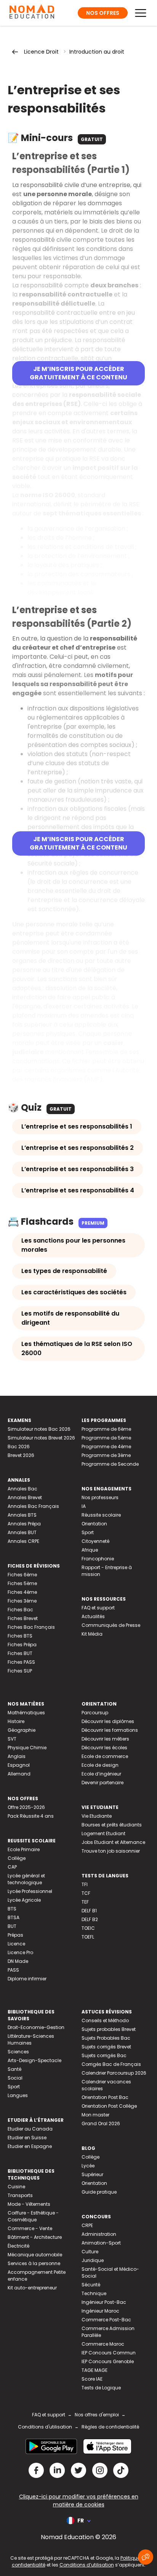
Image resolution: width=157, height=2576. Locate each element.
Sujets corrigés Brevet (106, 2047)
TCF (86, 1893)
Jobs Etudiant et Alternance (113, 1842)
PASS (13, 1970)
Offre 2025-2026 (26, 1807)
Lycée (88, 2166)
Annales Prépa (24, 1524)
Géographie (22, 1730)
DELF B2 (90, 1919)
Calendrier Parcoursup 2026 (114, 2073)
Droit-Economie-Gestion (36, 2027)
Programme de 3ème (106, 1455)
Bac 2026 (19, 1447)
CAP (12, 1867)
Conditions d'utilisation (45, 2427)
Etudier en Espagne (30, 2146)
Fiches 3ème (22, 1601)
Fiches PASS (21, 1662)
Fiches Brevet (23, 1618)
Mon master (95, 2115)
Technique (94, 2293)
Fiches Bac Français (31, 1627)
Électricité (18, 2246)
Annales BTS (22, 1515)
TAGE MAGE (95, 2370)
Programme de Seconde (110, 1464)
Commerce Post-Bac (106, 2320)
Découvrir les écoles (104, 1748)
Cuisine (16, 2187)
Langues (18, 2095)
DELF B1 (89, 1911)
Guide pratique (99, 2192)
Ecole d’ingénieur (101, 1774)
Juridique (93, 2260)
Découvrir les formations (110, 1730)
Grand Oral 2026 (101, 2123)
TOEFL (88, 1937)
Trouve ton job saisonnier (111, 1851)
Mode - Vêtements (29, 2204)
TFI (85, 1884)
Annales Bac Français (33, 1506)
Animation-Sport (101, 2243)
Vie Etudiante (97, 1816)
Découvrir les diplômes (108, 1721)
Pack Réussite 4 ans (31, 1816)
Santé (14, 2069)
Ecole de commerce (105, 1756)
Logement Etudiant (103, 1833)
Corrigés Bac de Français (111, 2064)
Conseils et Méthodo (105, 2020)
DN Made (18, 1961)
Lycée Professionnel (30, 1891)
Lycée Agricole (24, 1900)
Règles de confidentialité (110, 2427)
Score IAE (92, 2379)
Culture (90, 2252)
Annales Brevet (25, 1497)
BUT (12, 1926)
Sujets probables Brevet (109, 2029)
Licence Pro (20, 1952)
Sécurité (91, 2285)
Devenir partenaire (103, 1783)
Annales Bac (22, 1489)
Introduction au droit (97, 52)
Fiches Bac (20, 1610)
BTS (12, 1909)
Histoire (16, 1721)
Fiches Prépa (22, 1645)
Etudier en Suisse (27, 2138)
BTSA (14, 1917)
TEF (85, 1902)
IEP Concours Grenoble (108, 2361)
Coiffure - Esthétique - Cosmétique (33, 2216)
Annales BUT (22, 1532)
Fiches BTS (20, 1636)
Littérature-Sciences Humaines (31, 2039)
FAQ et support (98, 1608)
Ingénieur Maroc (100, 2311)
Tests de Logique (101, 2388)
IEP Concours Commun (109, 2353)
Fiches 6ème (22, 1575)
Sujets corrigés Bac (104, 2055)
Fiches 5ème (22, 1583)
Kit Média (92, 1634)
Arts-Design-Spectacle (34, 2060)
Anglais (17, 1756)
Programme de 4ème (106, 1447)
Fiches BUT (20, 1653)
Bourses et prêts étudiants (112, 1825)
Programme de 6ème (106, 1429)
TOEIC (88, 1928)
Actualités (93, 1616)
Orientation (94, 1524)
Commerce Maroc (103, 2344)
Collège (17, 1858)
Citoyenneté (95, 1541)
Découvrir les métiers (105, 1739)
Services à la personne (34, 2263)
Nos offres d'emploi (97, 2415)
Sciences (18, 2052)
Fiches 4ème (22, 1592)
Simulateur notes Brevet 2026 (41, 1438)
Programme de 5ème (106, 1438)
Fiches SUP (20, 1671)
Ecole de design (100, 1765)
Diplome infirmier (27, 1979)
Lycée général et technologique (26, 1879)
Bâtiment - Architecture (35, 2237)
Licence (16, 1944)
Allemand (19, 1774)
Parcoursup (95, 1713)
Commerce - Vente (30, 2228)
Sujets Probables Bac (106, 2038)
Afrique (90, 1550)
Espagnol (19, 1765)
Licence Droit (41, 52)
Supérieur (92, 2174)
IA (84, 1506)
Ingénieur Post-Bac (104, 2302)
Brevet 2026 (21, 1455)
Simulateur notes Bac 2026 (39, 1429)
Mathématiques (26, 1713)
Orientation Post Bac (105, 2097)
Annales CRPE (23, 1541)
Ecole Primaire (24, 1849)
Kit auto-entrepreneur (32, 2288)
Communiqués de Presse (111, 1625)
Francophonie (98, 1559)
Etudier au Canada (30, 2129)
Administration (99, 2234)
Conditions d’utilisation (87, 2565)
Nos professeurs (100, 1497)
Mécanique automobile (35, 2255)
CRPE (87, 2225)
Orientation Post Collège (109, 2106)
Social (15, 2078)
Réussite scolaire (101, 1515)
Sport (88, 1532)
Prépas (15, 1935)
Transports (20, 2195)
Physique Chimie (27, 1748)
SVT (12, 1739)
